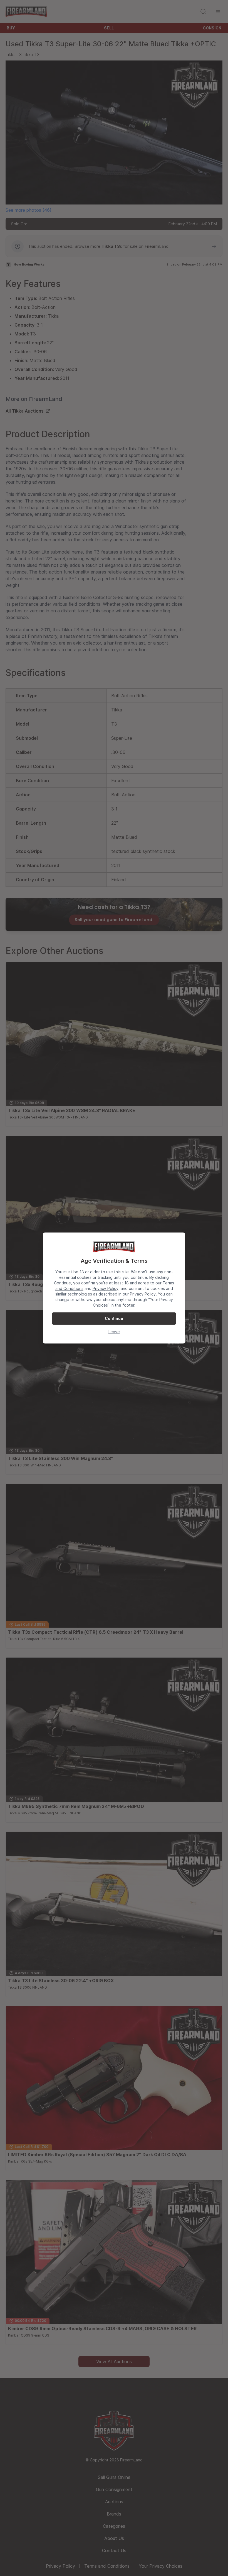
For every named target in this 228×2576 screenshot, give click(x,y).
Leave (114, 1332)
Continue (114, 1318)
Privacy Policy (106, 1288)
